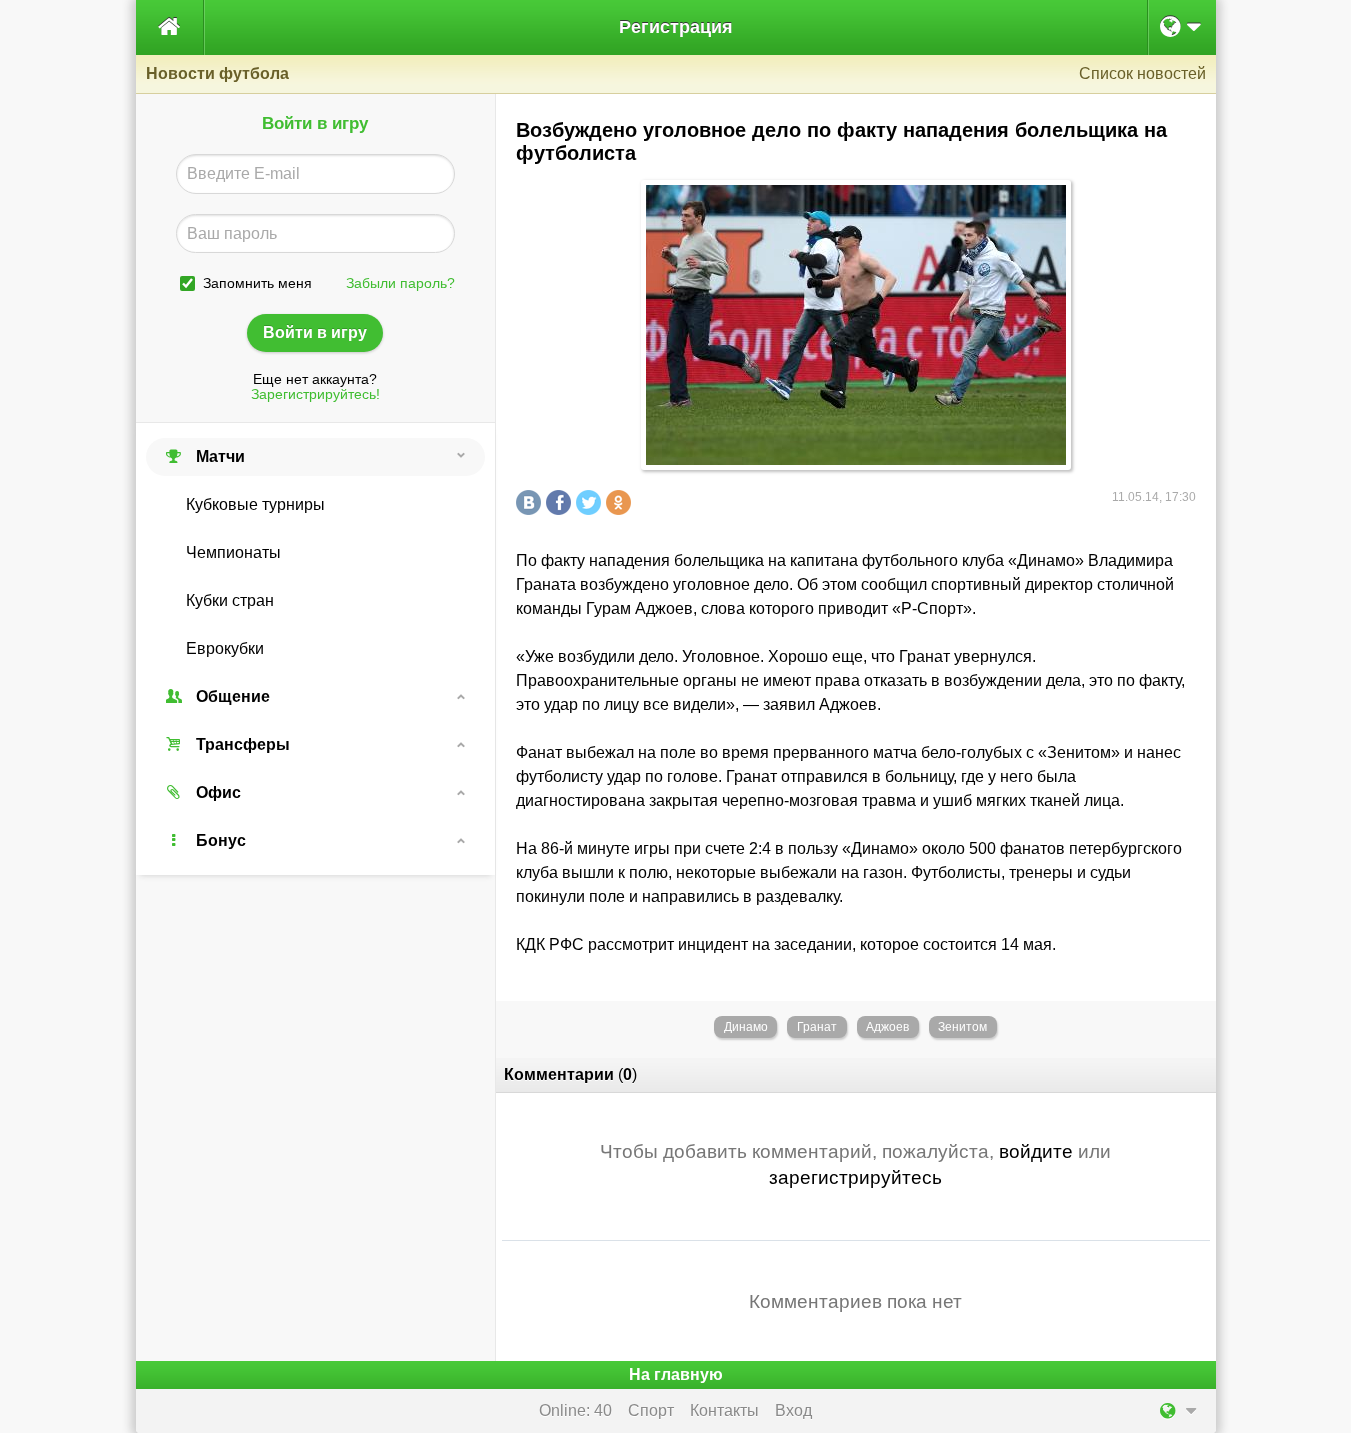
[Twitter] (591, 502)
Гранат (817, 1027)
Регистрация (676, 27)
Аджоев (887, 1027)
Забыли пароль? (400, 283)
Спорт (651, 1410)
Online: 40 (575, 1410)
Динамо (746, 1027)
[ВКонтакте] (531, 502)
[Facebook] (561, 502)
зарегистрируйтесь (855, 1177)
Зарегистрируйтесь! (315, 394)
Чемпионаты (233, 552)
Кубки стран (230, 600)
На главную (676, 1374)
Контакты (724, 1410)
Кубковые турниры (255, 504)
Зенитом (962, 1027)
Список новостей (1142, 73)
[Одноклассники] (621, 502)
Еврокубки (225, 648)
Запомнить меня (257, 283)
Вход (793, 1410)
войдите (1036, 1151)
